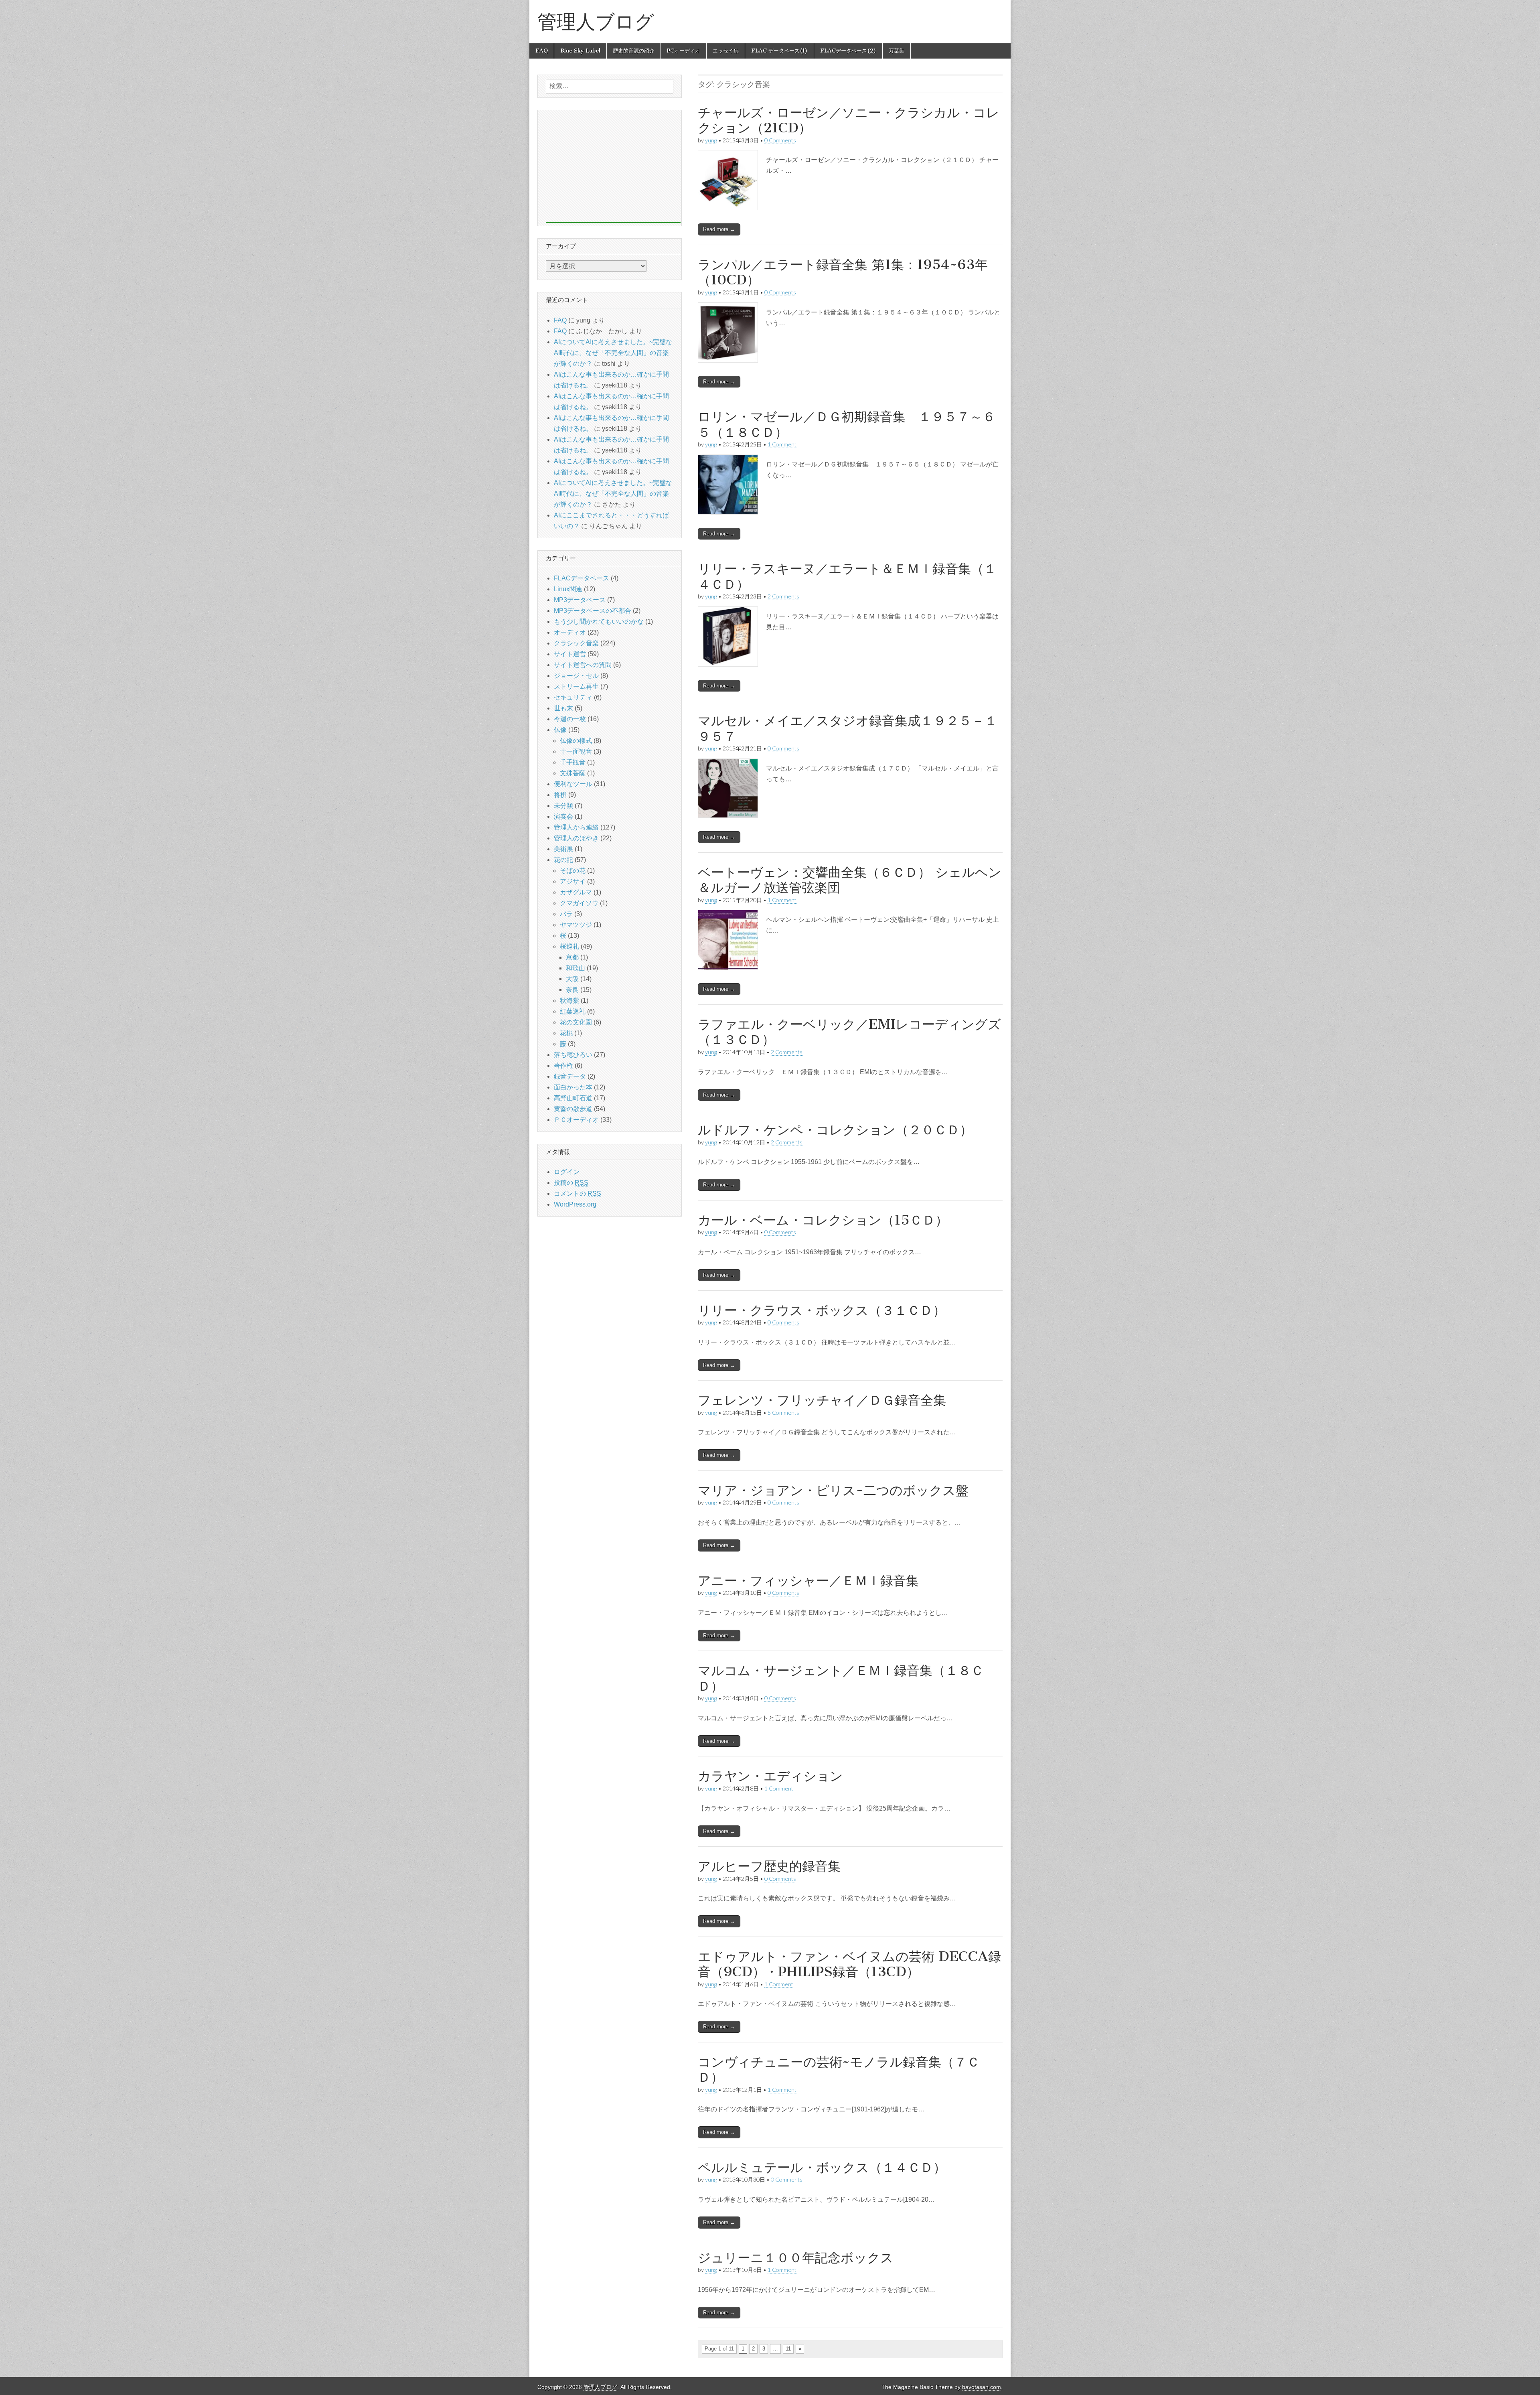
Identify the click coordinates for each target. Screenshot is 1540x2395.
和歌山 (575, 968)
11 (788, 2349)
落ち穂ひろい (573, 1055)
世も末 (563, 708)
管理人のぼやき (576, 838)
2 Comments (783, 596)
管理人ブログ (596, 21)
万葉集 (897, 51)
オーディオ (570, 632)
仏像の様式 (576, 741)
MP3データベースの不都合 (593, 611)
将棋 (560, 795)
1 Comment (782, 444)
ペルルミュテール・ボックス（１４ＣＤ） (822, 2167)
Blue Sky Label (580, 51)
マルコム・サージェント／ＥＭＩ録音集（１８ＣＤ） (841, 1678)
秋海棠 (569, 1001)
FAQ (542, 51)
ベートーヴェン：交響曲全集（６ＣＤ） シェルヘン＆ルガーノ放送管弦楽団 (850, 880)
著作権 (563, 1066)
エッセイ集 (726, 51)
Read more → (719, 229)
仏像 (560, 730)
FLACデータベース (582, 578)
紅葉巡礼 (573, 1011)
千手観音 (573, 762)
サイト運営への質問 (583, 665)
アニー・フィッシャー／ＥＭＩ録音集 (808, 1581)
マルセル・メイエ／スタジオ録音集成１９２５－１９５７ (848, 728)
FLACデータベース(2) (848, 51)
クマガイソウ (579, 903)
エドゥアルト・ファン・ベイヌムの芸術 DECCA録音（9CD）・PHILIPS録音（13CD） (849, 1964)
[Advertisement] (613, 166)
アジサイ (573, 881)
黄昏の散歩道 (573, 1109)
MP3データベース (580, 600)
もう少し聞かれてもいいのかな (599, 622)
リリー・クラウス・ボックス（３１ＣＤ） (822, 1310)
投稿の (571, 1183)
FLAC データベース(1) (779, 51)
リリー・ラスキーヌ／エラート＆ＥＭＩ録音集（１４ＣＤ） (847, 576)
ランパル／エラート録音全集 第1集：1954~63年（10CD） (843, 272)
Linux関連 (568, 589)
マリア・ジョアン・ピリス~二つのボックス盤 (833, 1490)
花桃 (566, 1033)
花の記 (563, 860)
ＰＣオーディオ (576, 1120)
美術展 (563, 849)
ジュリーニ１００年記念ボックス (796, 2258)
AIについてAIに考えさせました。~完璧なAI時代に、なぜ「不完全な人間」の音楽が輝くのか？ (613, 353)
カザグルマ (576, 892)
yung (711, 140)
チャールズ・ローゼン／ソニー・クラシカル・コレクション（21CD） (849, 120)
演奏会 (563, 816)
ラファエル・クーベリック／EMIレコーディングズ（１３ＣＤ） (849, 1032)
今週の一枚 (570, 719)
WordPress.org (575, 1204)
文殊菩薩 (573, 773)
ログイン (567, 1172)
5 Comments (783, 1412)
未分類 (563, 806)
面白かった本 (573, 1087)
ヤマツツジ (576, 925)
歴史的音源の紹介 (634, 51)
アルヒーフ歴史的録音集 (769, 1866)
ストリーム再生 (576, 686)
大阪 (572, 979)
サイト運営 (570, 654)
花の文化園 (576, 1022)
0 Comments (780, 140)
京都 (572, 957)
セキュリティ (573, 697)
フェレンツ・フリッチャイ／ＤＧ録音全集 (822, 1400)
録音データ (570, 1076)
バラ (566, 914)
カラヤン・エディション (770, 1776)
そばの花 (573, 871)
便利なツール (573, 784)
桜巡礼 (569, 946)
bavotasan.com (982, 2387)
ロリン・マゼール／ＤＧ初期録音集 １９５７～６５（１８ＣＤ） (847, 424)
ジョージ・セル (576, 676)
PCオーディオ (684, 51)
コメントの (577, 1193)
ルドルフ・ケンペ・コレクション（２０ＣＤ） (835, 1130)
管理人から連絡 (576, 827)
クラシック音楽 (576, 643)
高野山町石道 (573, 1098)
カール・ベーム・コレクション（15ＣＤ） (823, 1220)
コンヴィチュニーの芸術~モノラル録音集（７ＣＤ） (839, 2070)
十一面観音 (576, 751)
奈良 (572, 990)
